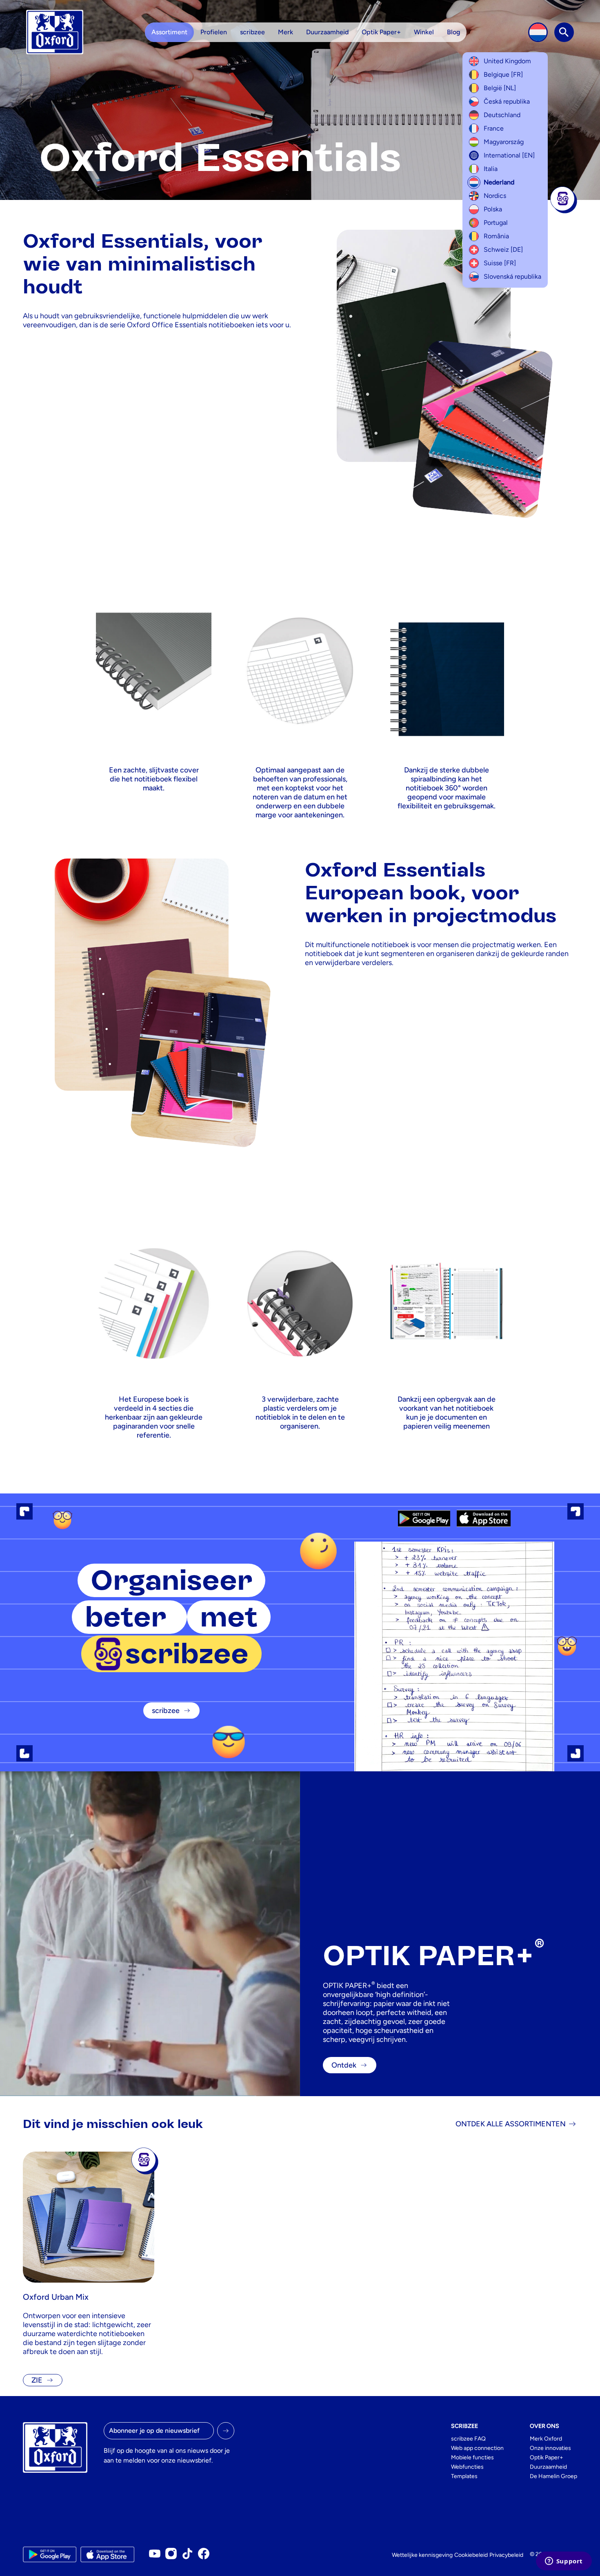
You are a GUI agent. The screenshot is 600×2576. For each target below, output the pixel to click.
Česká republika (507, 101)
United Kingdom (507, 61)
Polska (493, 209)
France (494, 128)
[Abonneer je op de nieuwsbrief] (226, 2431)
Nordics (495, 196)
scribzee (166, 1711)
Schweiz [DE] (503, 250)
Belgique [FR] (503, 74)
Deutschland (502, 115)
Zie (37, 2380)
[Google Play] (424, 1518)
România (496, 236)
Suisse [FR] (500, 263)
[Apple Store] (483, 1518)
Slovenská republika (512, 276)
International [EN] (509, 155)
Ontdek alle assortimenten (511, 2124)
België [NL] (500, 88)
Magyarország (504, 142)
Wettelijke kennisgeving (422, 2555)
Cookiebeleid (471, 2555)
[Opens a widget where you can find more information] (564, 2562)
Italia (491, 169)
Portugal (496, 223)
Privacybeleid (506, 2555)
